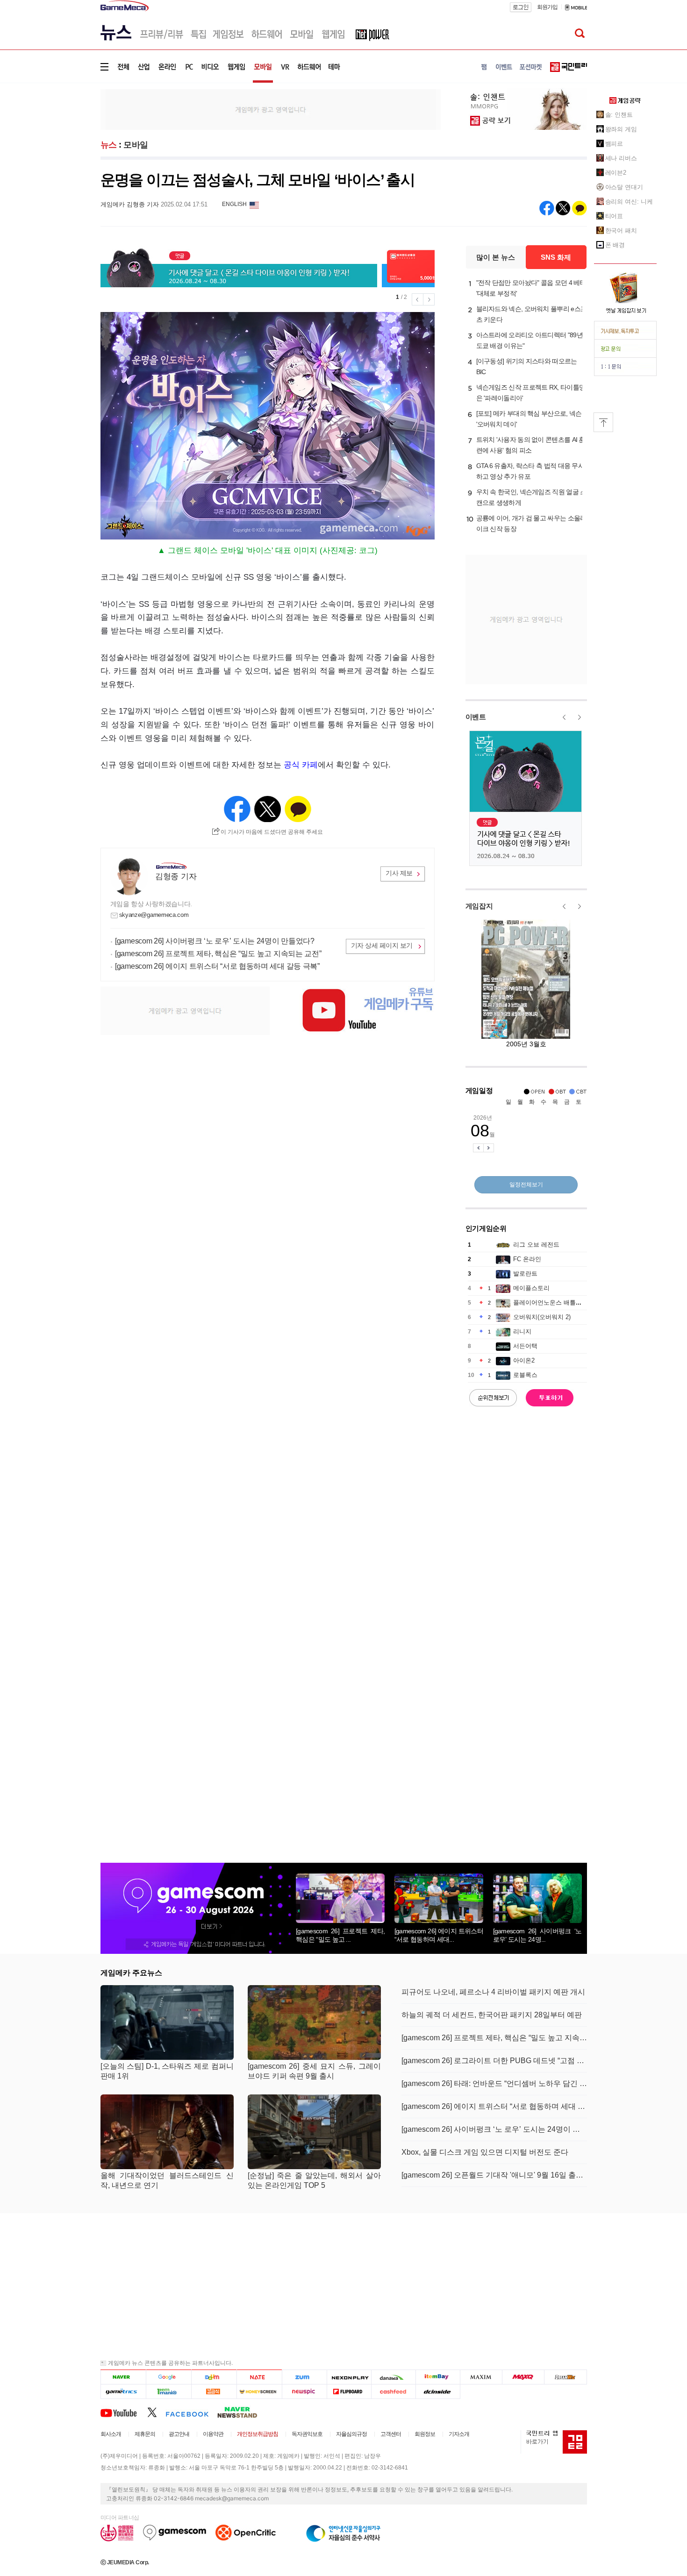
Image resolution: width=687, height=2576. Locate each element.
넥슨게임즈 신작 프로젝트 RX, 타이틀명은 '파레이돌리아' (531, 393)
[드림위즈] (565, 2377)
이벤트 (476, 717)
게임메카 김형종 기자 (130, 204)
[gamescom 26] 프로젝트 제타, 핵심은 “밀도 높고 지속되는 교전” (218, 954)
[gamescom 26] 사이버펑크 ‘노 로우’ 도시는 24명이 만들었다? (215, 941)
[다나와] (393, 2377)
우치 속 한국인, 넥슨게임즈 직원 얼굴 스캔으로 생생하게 (531, 497)
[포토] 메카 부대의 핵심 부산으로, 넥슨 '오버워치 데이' (529, 419)
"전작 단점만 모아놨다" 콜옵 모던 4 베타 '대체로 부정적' (531, 288)
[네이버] (123, 2377)
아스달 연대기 (624, 187)
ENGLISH (234, 204)
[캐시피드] (393, 2391)
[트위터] (156, 2412)
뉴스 (109, 145)
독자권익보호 (307, 2434)
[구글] (168, 2377)
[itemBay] (438, 2377)
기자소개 (459, 2434)
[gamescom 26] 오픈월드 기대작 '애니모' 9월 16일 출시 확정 (494, 2175)
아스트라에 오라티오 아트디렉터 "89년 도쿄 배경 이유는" (530, 340)
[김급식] (214, 2391)
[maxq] (523, 2377)
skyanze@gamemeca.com (154, 915)
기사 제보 (399, 873)
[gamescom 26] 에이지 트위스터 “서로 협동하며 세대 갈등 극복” (217, 966)
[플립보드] (349, 2391)
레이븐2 (616, 173)
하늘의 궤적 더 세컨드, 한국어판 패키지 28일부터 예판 (492, 2015)
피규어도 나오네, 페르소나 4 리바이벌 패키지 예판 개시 (493, 1992)
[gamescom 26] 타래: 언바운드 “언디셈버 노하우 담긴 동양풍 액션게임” (494, 2083)
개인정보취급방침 (258, 2434)
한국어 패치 (621, 231)
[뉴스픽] (304, 2391)
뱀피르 (614, 144)
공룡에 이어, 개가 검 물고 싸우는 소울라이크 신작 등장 (531, 523)
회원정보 (425, 2434)
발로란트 (525, 1274)
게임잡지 (479, 906)
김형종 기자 (176, 876)
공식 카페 (301, 765)
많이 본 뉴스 (496, 257)
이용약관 (213, 2434)
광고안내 (179, 2434)
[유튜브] (124, 2412)
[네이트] (260, 2377)
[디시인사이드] (438, 2391)
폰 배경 (615, 245)
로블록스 (525, 1375)
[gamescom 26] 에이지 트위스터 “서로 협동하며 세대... (439, 1935)
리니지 (522, 1331)
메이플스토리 (531, 1288)
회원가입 (547, 7)
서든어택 (525, 1346)
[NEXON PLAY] (349, 2377)
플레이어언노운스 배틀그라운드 (557, 1302)
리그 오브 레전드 (536, 1245)
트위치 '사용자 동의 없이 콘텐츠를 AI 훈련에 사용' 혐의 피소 (531, 445)
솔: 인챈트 (619, 115)
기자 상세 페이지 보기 (382, 945)
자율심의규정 (351, 2434)
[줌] (304, 2377)
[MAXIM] (481, 2377)
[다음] (214, 2377)
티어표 (614, 216)
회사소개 (111, 2434)
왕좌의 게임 (621, 129)
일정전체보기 (526, 1185)
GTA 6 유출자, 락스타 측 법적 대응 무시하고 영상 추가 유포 (530, 471)
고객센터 (391, 2434)
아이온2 (524, 1360)
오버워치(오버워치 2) (542, 1317)
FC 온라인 (527, 1259)
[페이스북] (191, 2412)
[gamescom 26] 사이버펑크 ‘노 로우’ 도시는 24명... (537, 1935)
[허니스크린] (260, 2391)
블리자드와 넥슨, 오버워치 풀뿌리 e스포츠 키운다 (532, 314)
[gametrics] (123, 2391)
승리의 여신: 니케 (629, 202)
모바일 (136, 145)
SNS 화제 (556, 257)
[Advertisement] (62, 145)
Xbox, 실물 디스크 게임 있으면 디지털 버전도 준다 (485, 2152)
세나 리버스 (621, 158)
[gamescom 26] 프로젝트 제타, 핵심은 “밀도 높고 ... (340, 1935)
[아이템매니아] (168, 2391)
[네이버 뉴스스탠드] (242, 2412)
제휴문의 (145, 2434)
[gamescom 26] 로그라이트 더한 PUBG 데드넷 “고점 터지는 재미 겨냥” (494, 2061)
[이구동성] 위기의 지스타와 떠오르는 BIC (527, 366)
